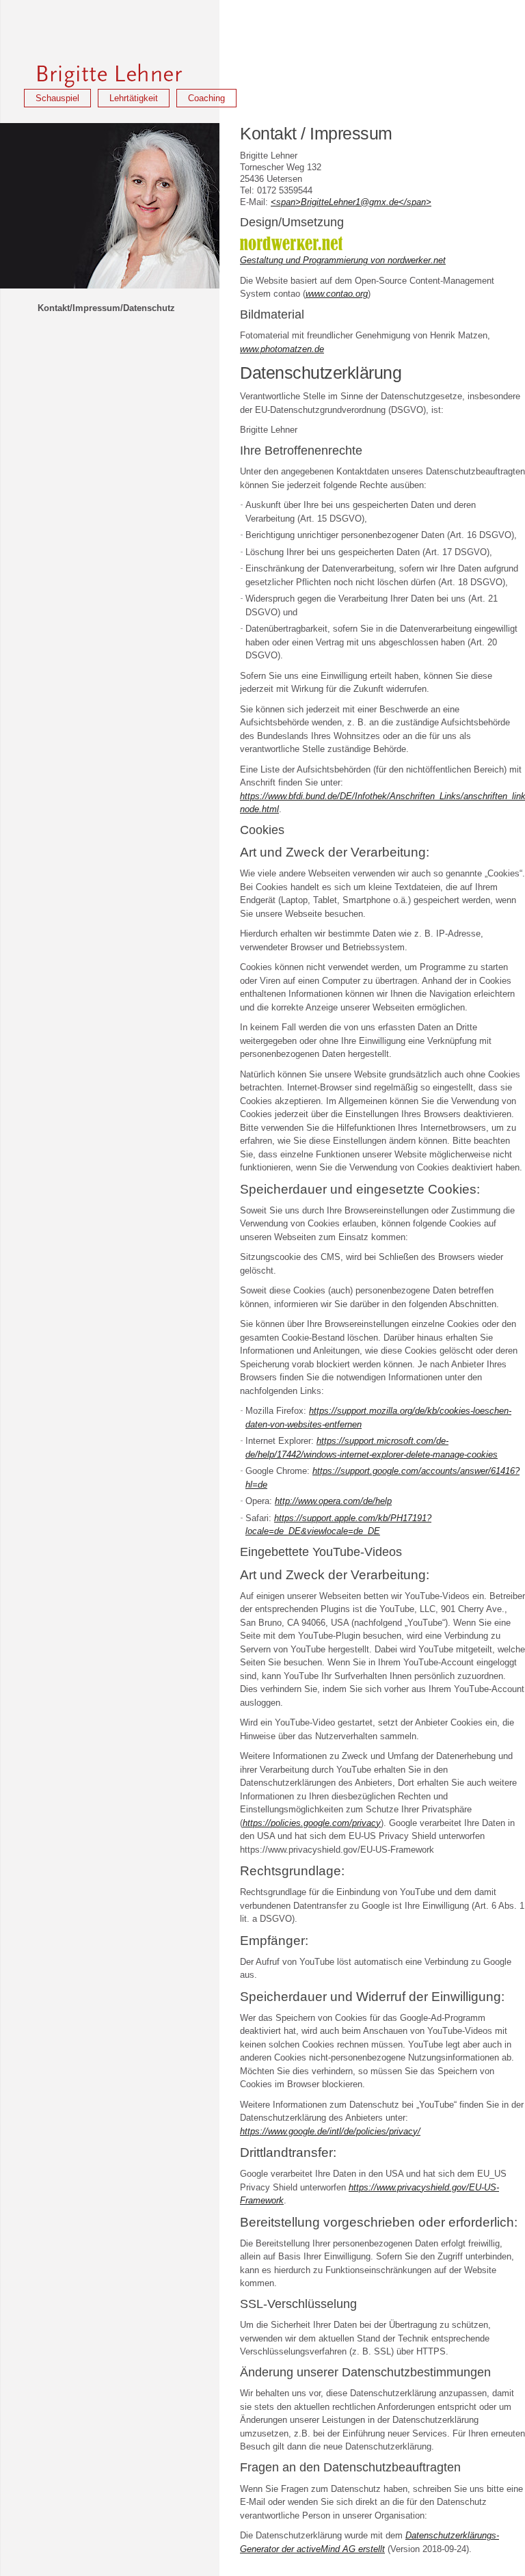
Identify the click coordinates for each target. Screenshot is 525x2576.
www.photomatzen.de (282, 349)
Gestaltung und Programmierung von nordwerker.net (343, 260)
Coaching (206, 98)
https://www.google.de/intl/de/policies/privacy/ (330, 2131)
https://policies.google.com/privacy (312, 1823)
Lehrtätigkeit (134, 98)
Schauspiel (57, 98)
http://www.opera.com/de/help (333, 1501)
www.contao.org (337, 294)
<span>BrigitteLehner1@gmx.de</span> (351, 202)
